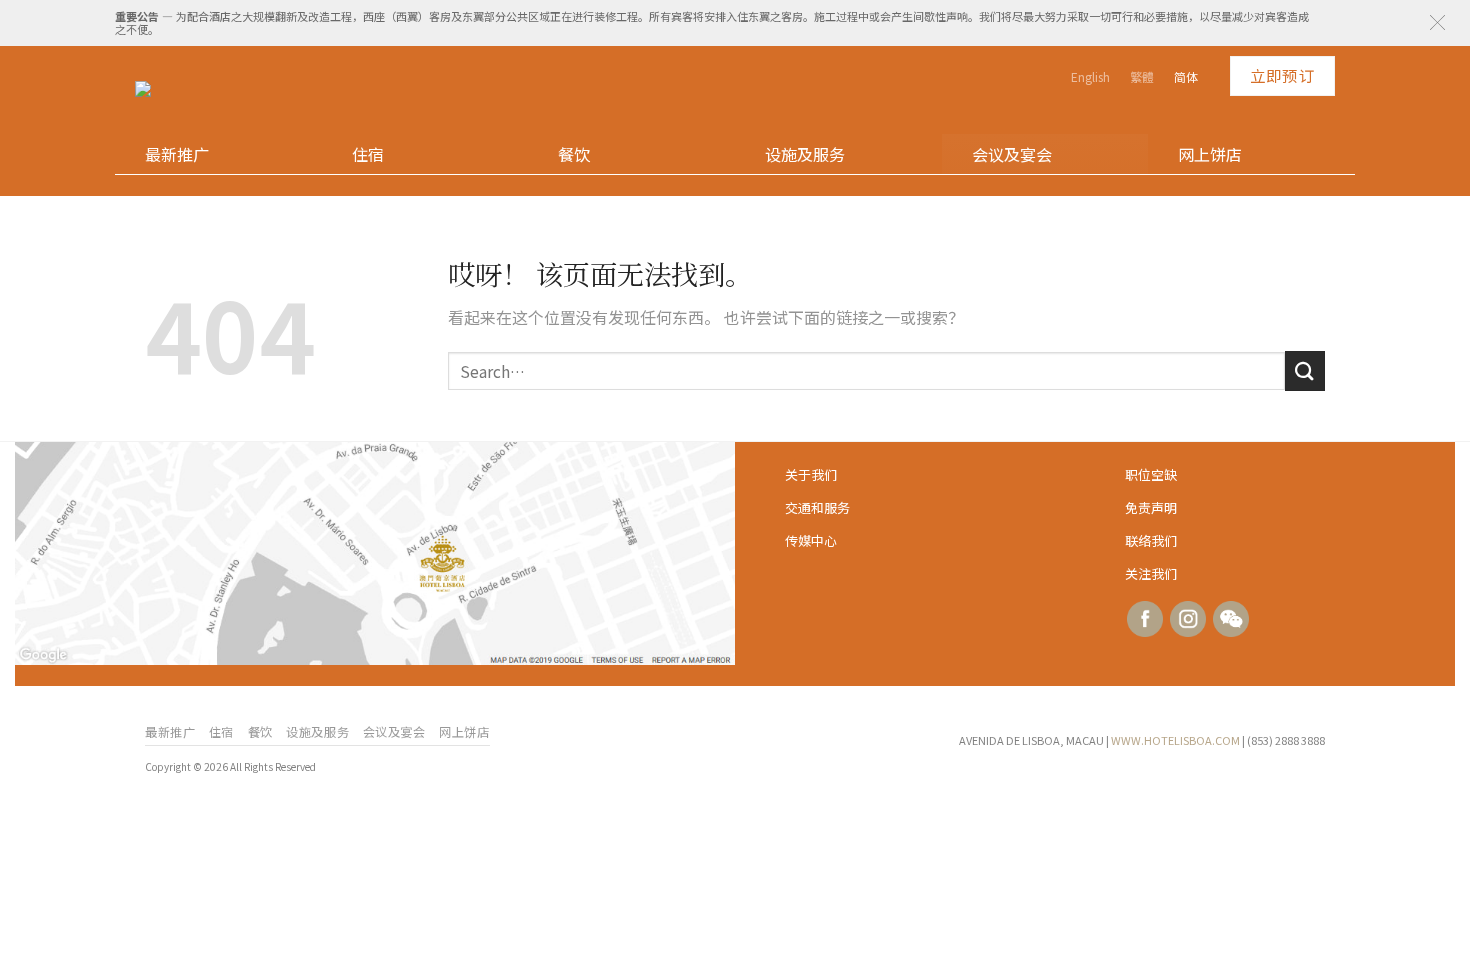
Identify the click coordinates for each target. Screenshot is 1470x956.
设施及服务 (805, 154)
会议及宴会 (1012, 154)
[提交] (1305, 370)
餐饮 (574, 154)
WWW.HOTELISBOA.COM (1175, 740)
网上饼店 (1210, 154)
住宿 (368, 154)
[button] (1437, 22)
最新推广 (177, 154)
